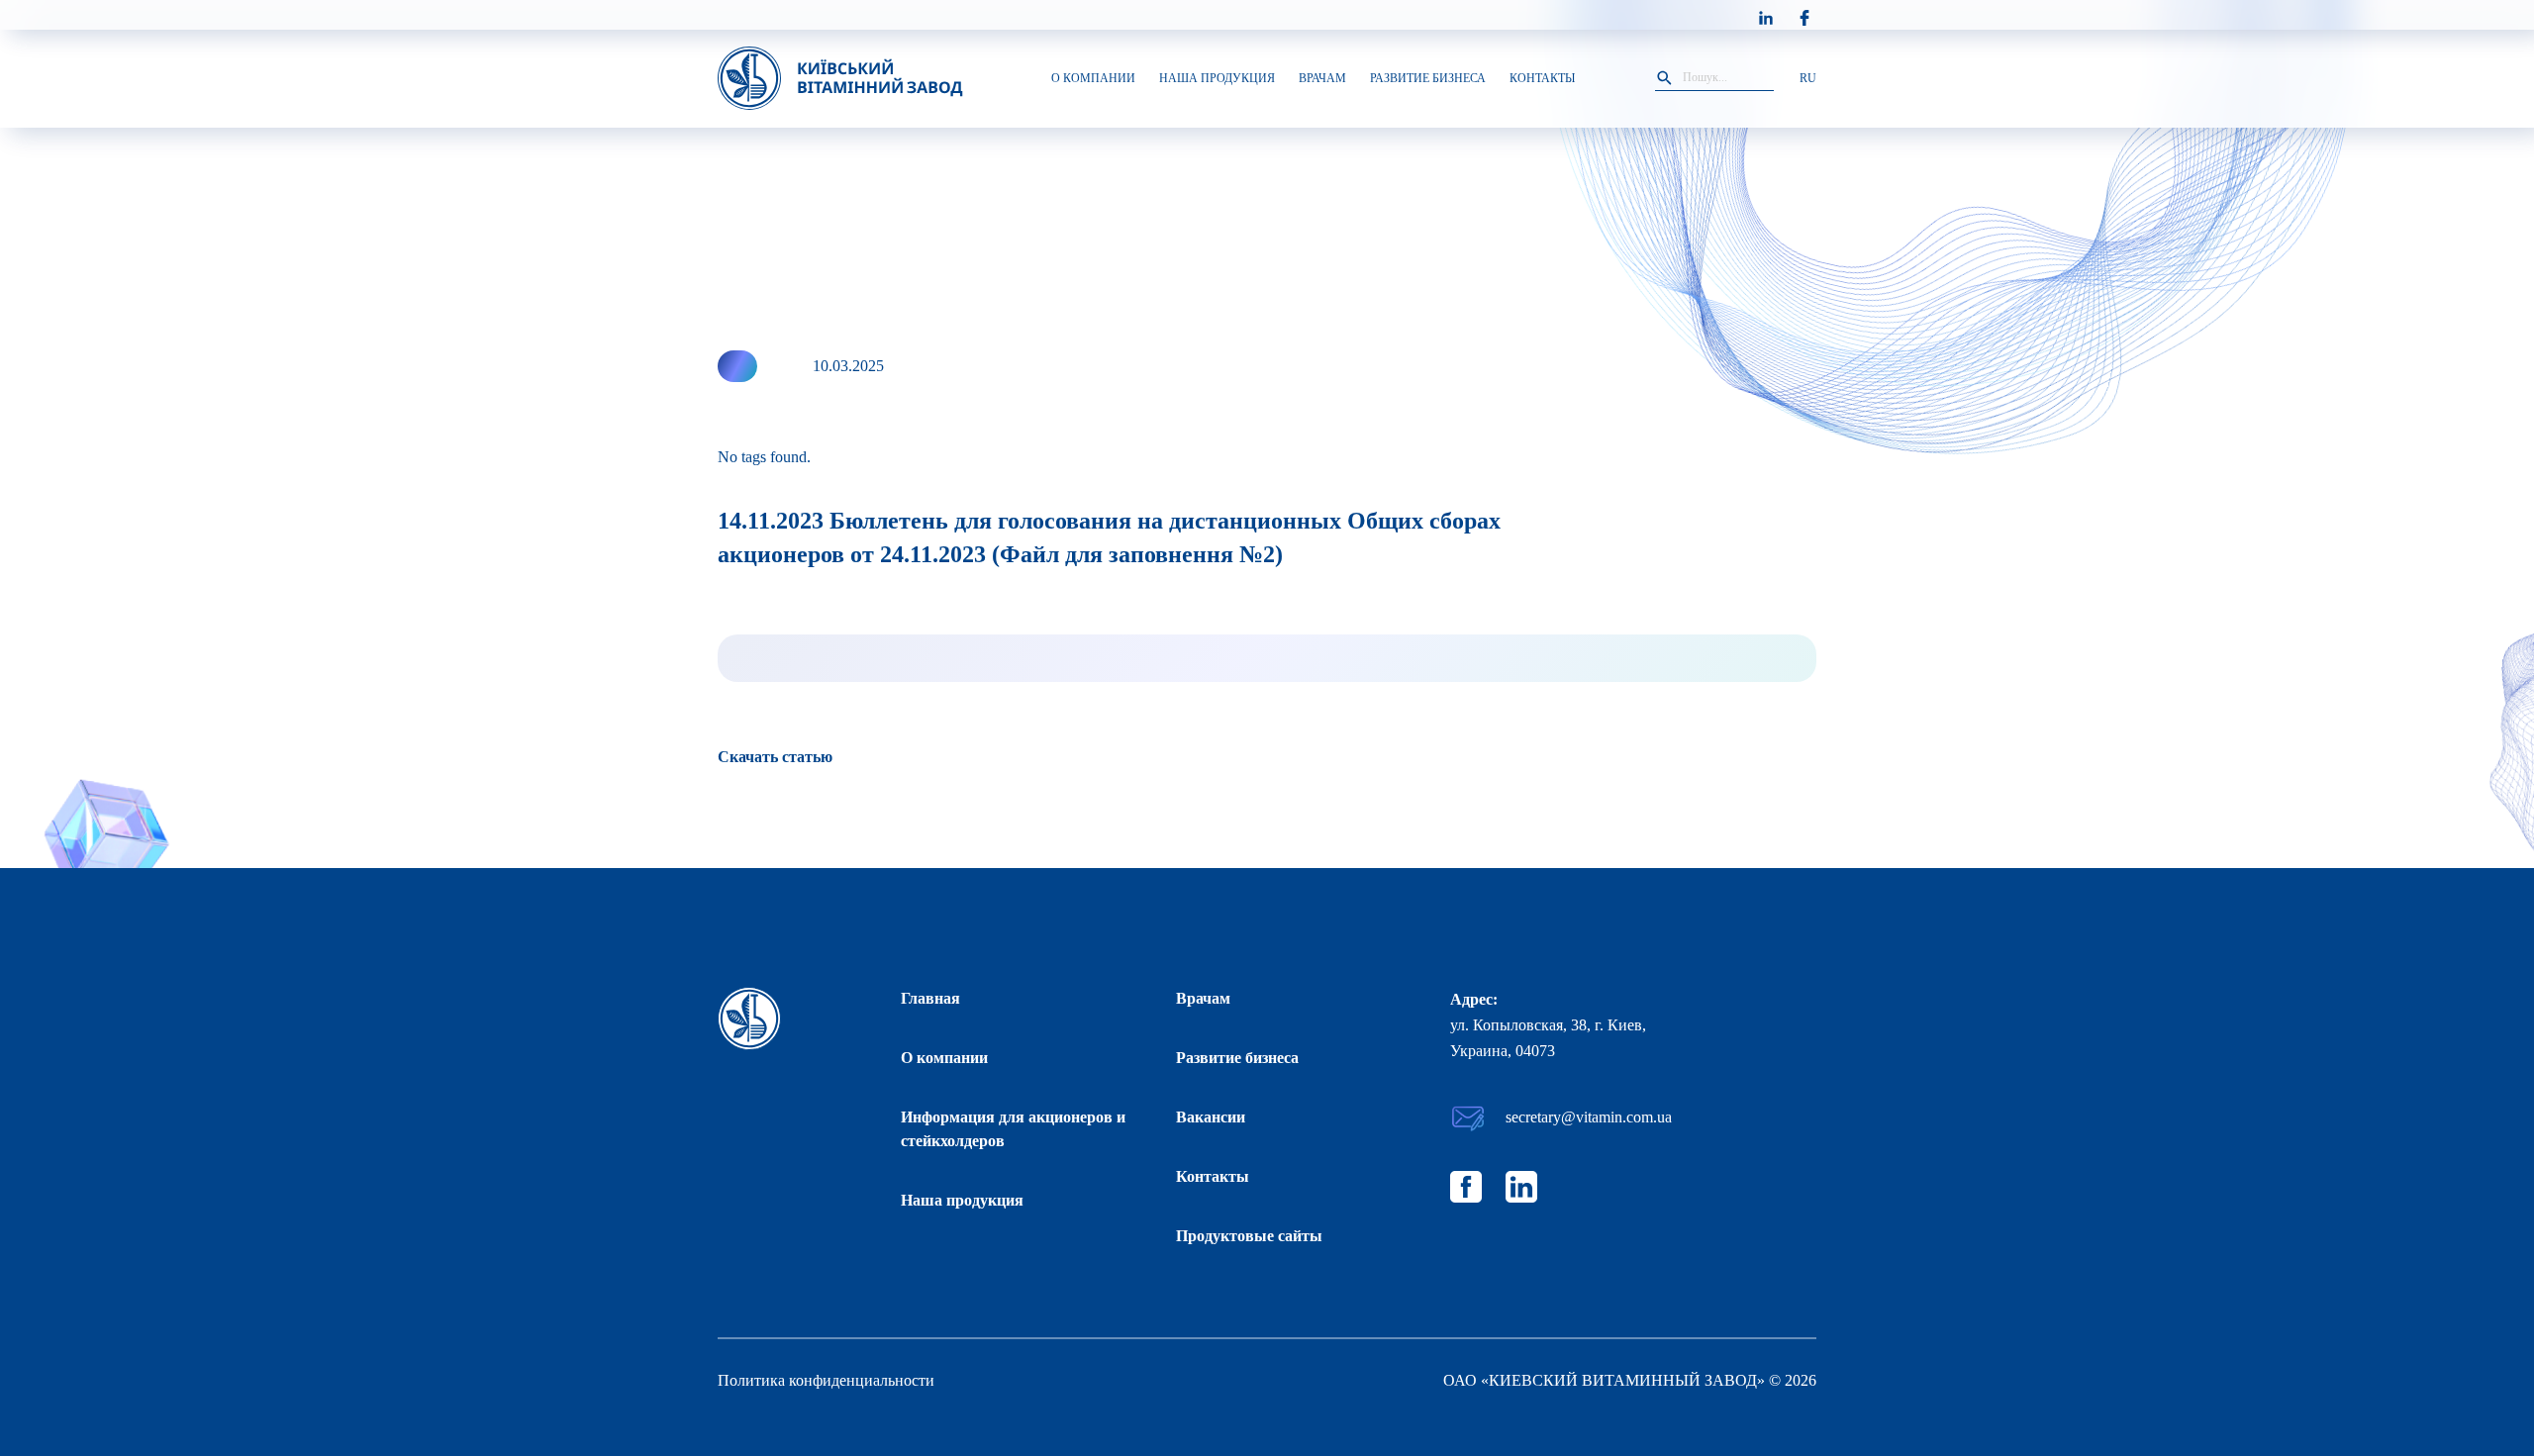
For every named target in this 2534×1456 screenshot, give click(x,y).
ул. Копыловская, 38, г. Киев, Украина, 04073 (1548, 1038)
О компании (944, 1058)
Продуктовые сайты (1249, 1236)
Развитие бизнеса (1237, 1058)
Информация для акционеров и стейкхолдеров (1013, 1129)
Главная (930, 998)
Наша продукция (962, 1200)
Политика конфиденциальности (826, 1380)
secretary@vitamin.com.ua (1589, 1117)
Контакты (1213, 1176)
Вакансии (1211, 1117)
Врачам (1203, 998)
